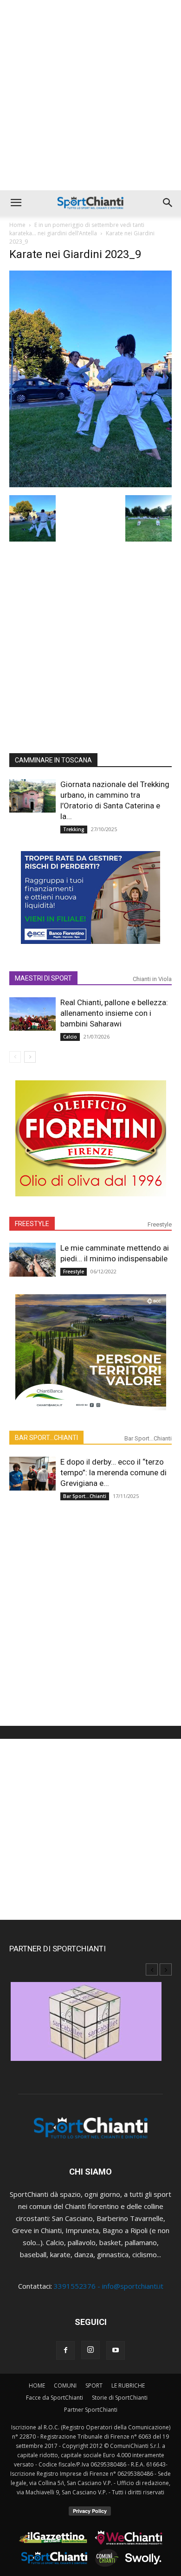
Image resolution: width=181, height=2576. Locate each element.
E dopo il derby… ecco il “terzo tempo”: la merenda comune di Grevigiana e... (113, 1472)
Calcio (70, 1037)
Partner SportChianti (91, 2410)
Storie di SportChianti (120, 2398)
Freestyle (160, 1224)
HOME (37, 2386)
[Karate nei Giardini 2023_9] (90, 484)
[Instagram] (90, 2350)
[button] (16, 203)
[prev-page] (15, 1057)
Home (17, 225)
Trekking (74, 829)
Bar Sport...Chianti (148, 1438)
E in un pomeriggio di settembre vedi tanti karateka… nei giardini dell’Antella (77, 229)
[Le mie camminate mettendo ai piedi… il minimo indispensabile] (32, 1260)
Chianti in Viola (152, 979)
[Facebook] (65, 2350)
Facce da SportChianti (55, 2398)
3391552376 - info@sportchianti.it (109, 2286)
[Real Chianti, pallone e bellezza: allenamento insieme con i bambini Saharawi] (32, 1014)
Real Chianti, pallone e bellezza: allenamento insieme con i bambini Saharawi (114, 1013)
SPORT (94, 2386)
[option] (90, 2026)
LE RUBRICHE (128, 2386)
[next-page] (30, 1057)
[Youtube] (116, 2350)
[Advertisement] (90, 95)
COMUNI (65, 2386)
